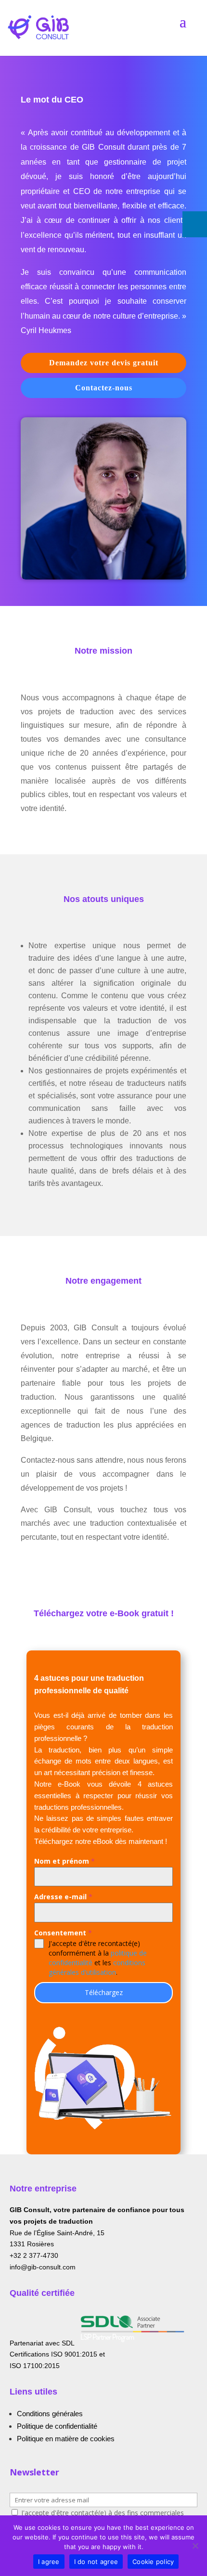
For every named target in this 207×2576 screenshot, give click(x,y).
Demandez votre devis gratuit (104, 363)
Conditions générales (50, 2414)
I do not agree (96, 2562)
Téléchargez (104, 1992)
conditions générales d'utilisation (97, 1967)
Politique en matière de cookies (66, 2439)
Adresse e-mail (63, 1897)
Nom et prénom (65, 1861)
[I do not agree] (195, 2546)
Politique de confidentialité (57, 2426)
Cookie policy (153, 2562)
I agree (49, 2562)
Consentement (63, 1933)
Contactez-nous (104, 388)
